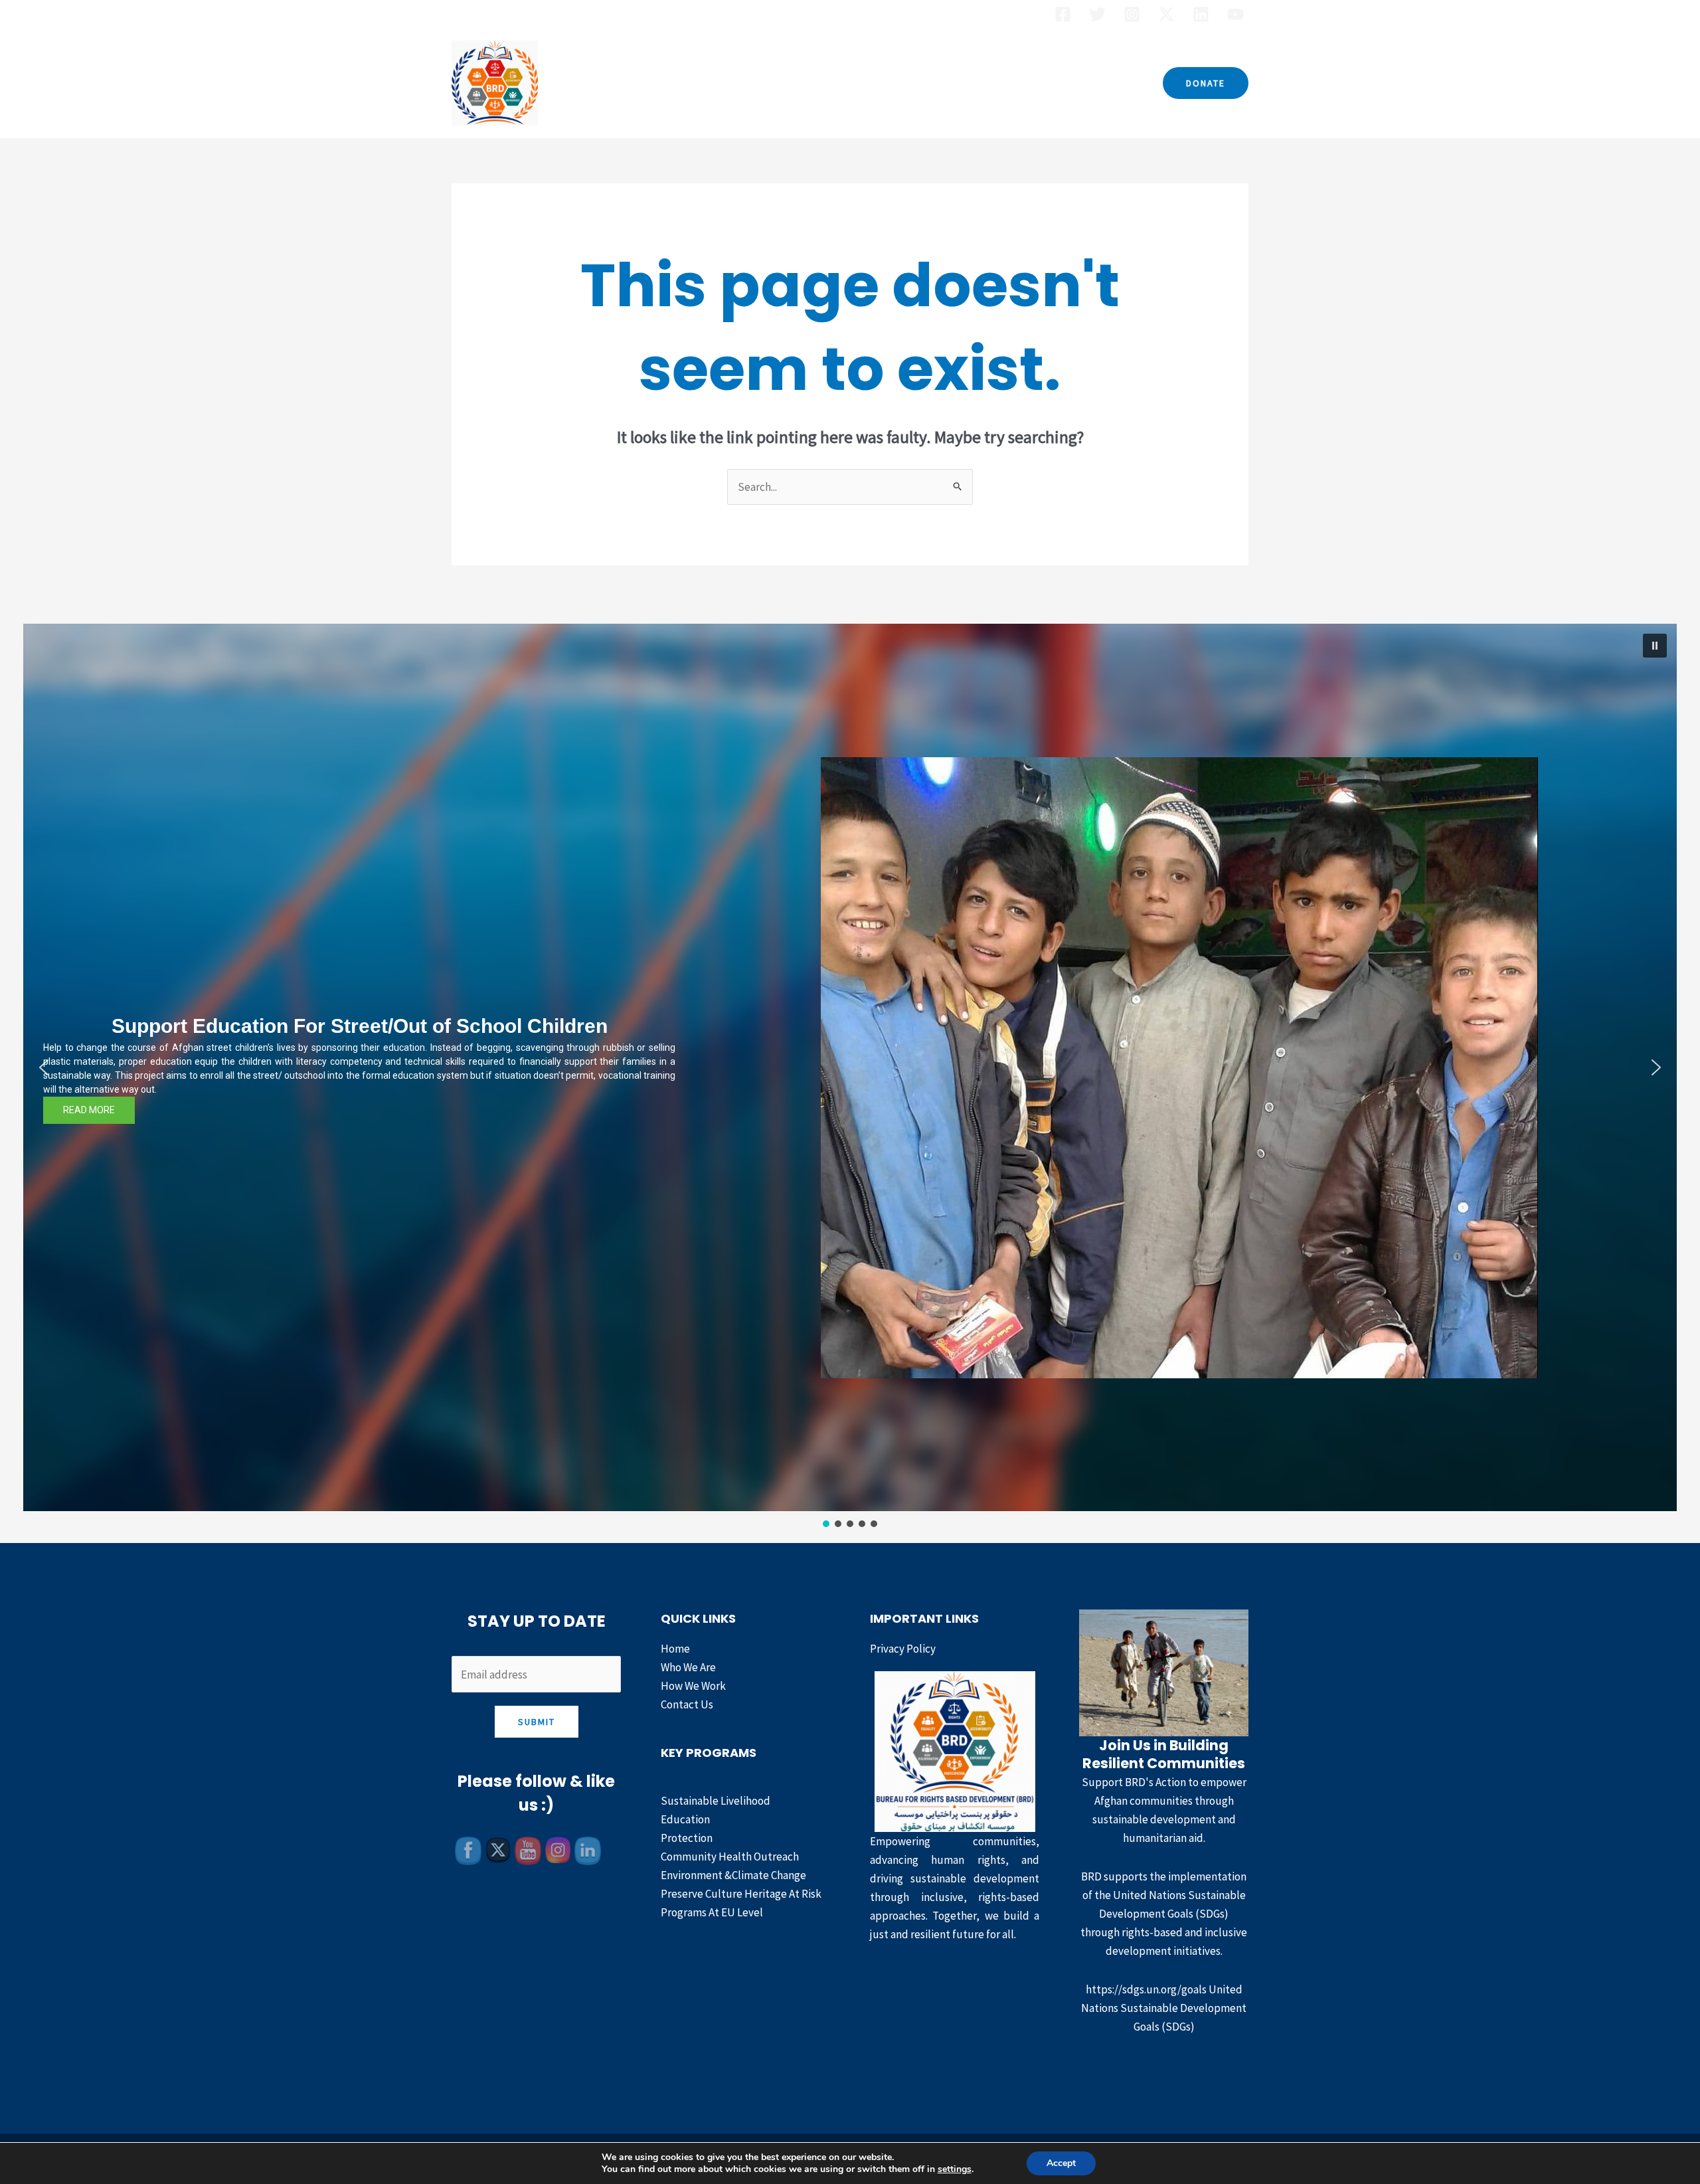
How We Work (920, 83)
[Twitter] (1097, 14)
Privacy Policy (903, 1649)
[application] (855, 83)
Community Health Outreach (730, 1857)
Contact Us (1010, 83)
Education (685, 1819)
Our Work (821, 83)
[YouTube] (1235, 14)
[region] (850, 1077)
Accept (1061, 2163)
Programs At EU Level (712, 1912)
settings (955, 2169)
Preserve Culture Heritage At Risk (741, 1894)
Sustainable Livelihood (716, 1801)
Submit (537, 1722)
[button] (1206, 83)
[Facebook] (1063, 14)
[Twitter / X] (1166, 14)
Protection (687, 1838)
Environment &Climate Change (733, 1875)
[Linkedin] (1201, 14)
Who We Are (742, 83)
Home (674, 83)
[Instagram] (1132, 14)
